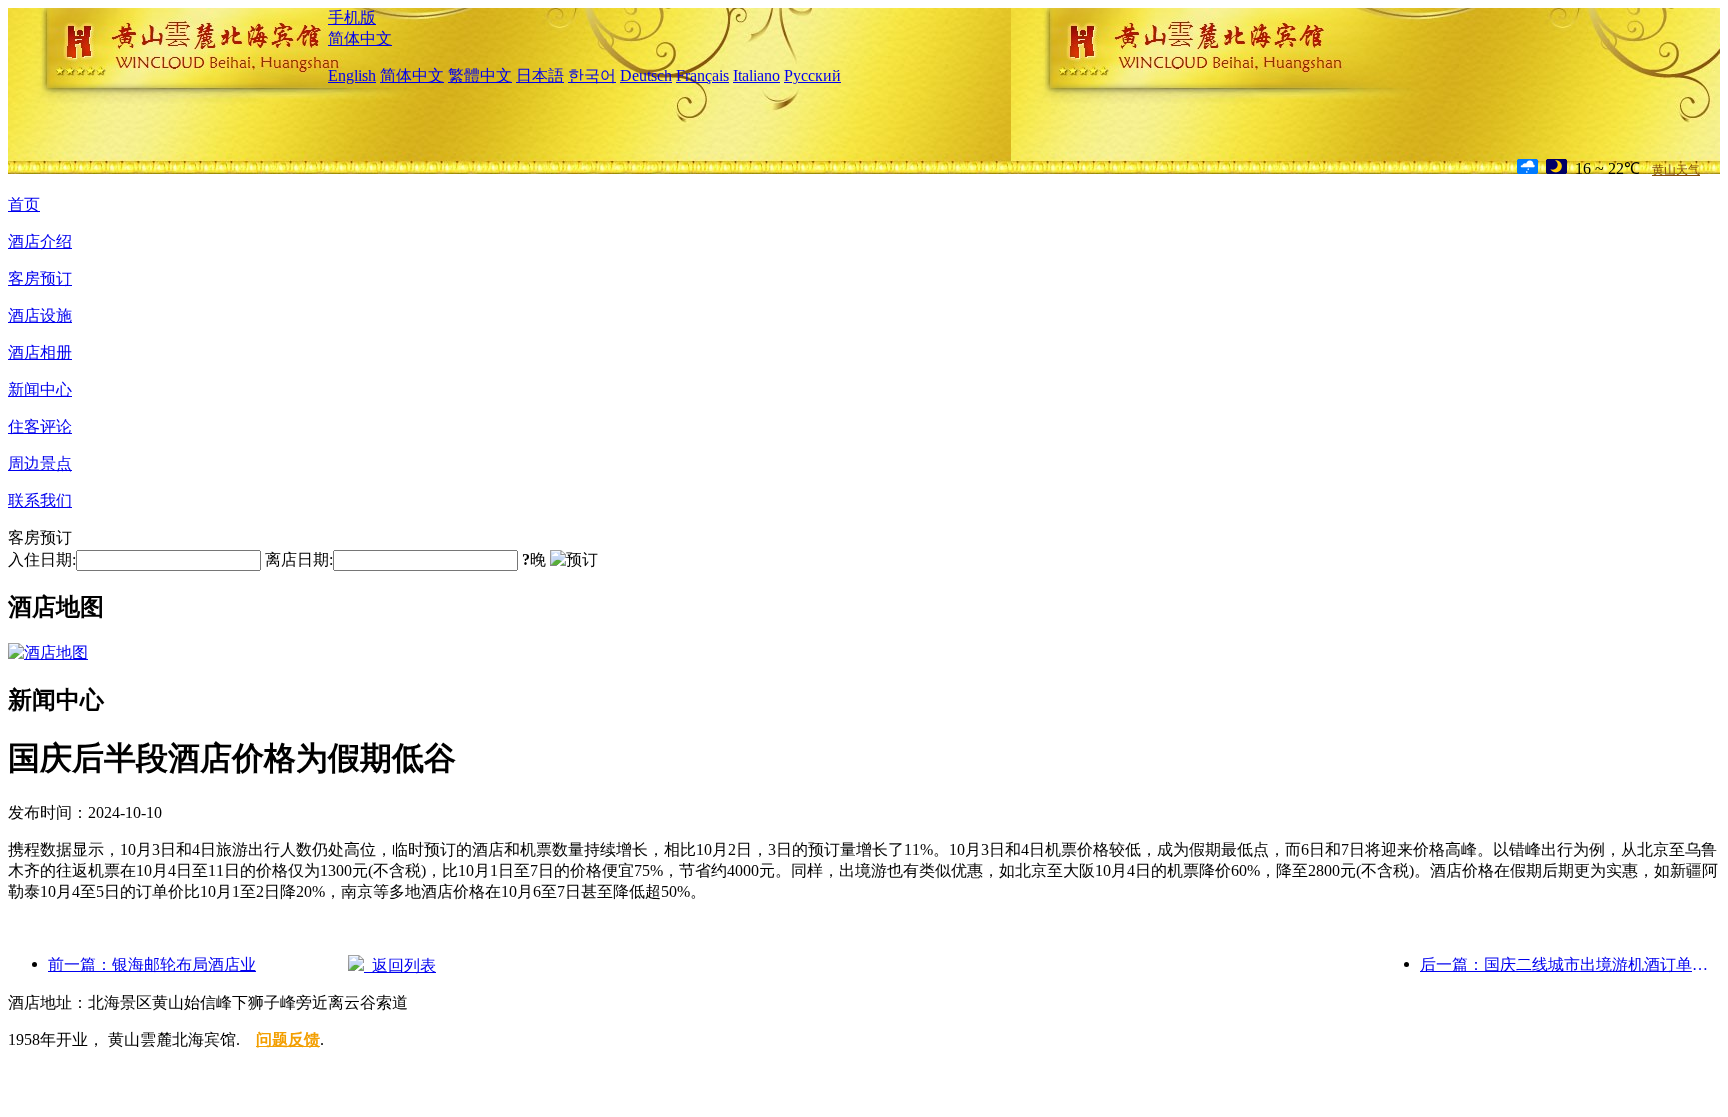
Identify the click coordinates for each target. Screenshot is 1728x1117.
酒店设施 (40, 315)
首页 (24, 204)
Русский (812, 75)
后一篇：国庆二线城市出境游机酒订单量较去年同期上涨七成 (1570, 964)
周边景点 (40, 463)
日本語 (540, 75)
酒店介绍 (40, 241)
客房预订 (40, 278)
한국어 (592, 75)
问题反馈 (288, 1039)
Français (702, 75)
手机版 (352, 17)
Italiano (756, 75)
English (352, 75)
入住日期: (42, 559)
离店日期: (299, 559)
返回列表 (400, 965)
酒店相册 (40, 352)
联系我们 (40, 500)
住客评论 (40, 426)
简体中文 (360, 38)
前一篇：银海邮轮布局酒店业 (152, 964)
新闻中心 (40, 389)
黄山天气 (1676, 170)
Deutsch (646, 75)
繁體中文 (480, 75)
